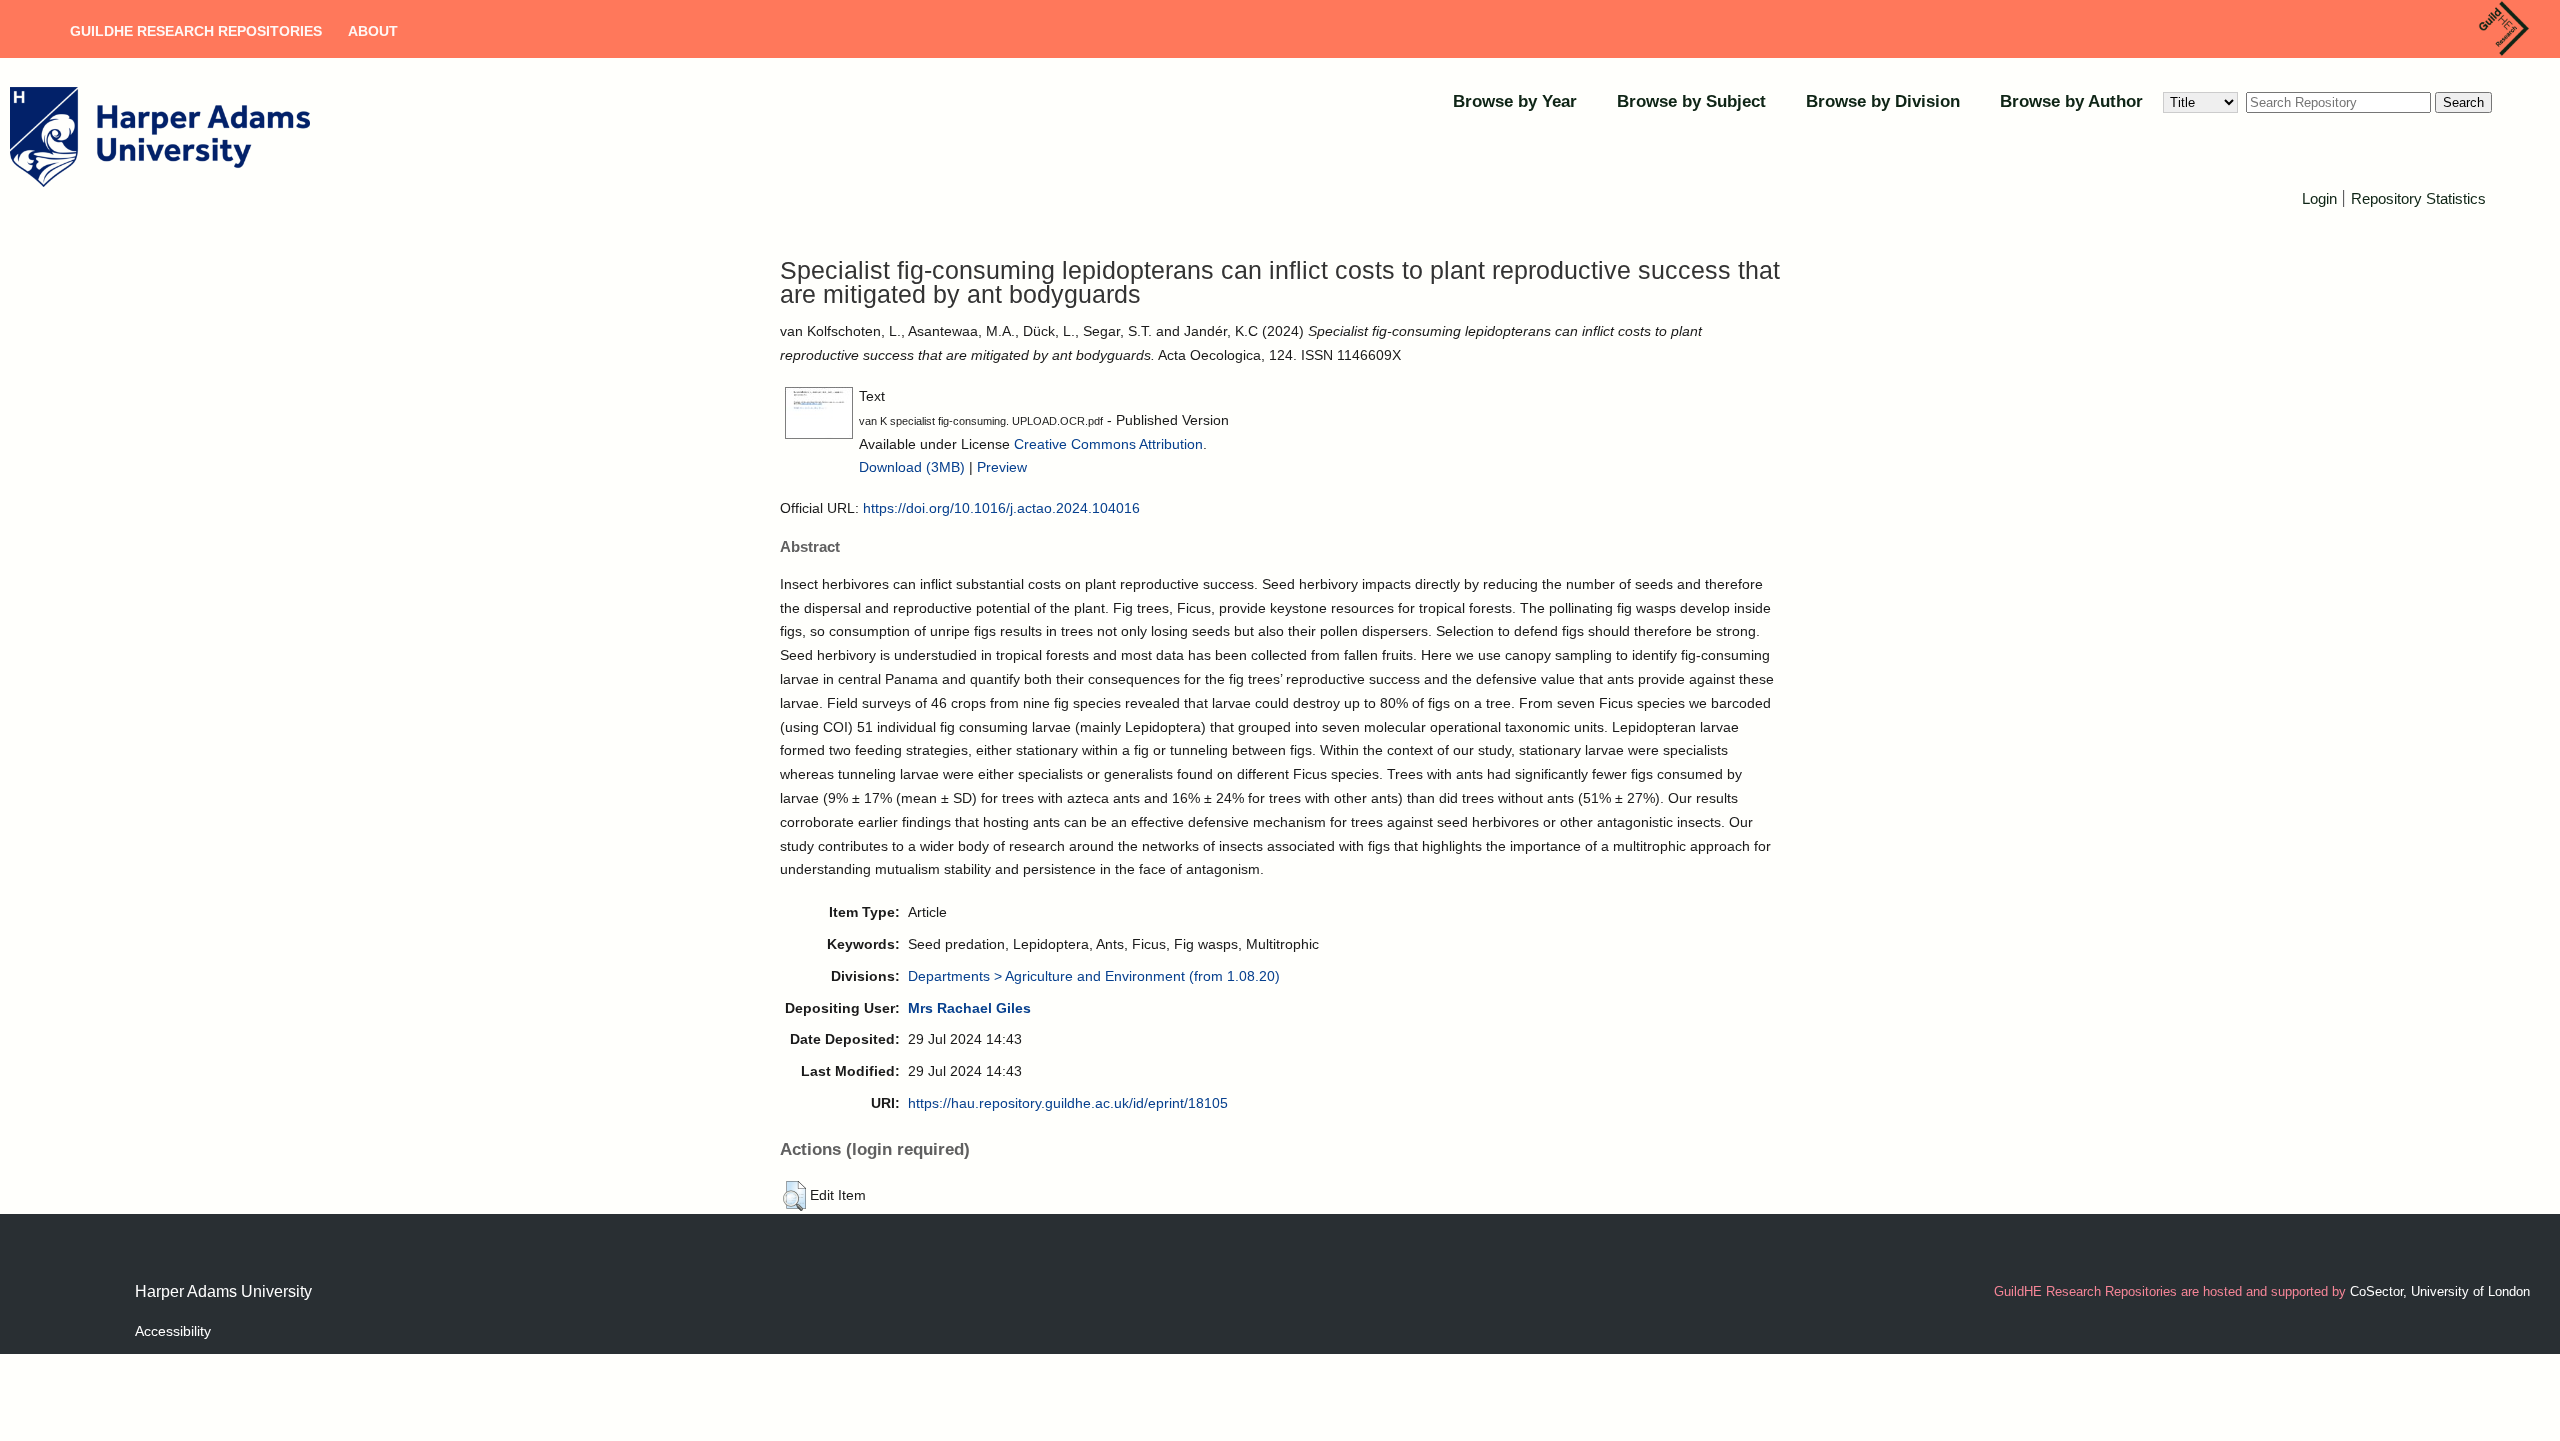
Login (2319, 198)
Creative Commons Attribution (1108, 444)
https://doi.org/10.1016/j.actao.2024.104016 (1001, 508)
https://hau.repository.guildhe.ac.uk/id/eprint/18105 (1068, 1103)
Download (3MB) (912, 467)
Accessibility (173, 1331)
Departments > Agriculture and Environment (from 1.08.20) (1094, 976)
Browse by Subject (1691, 101)
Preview (1002, 467)
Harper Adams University (223, 1291)
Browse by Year (1515, 101)
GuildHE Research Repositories (196, 31)
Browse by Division (1883, 101)
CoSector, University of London (2440, 1291)
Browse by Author (2071, 101)
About (373, 31)
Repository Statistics (2418, 198)
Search (2463, 102)
